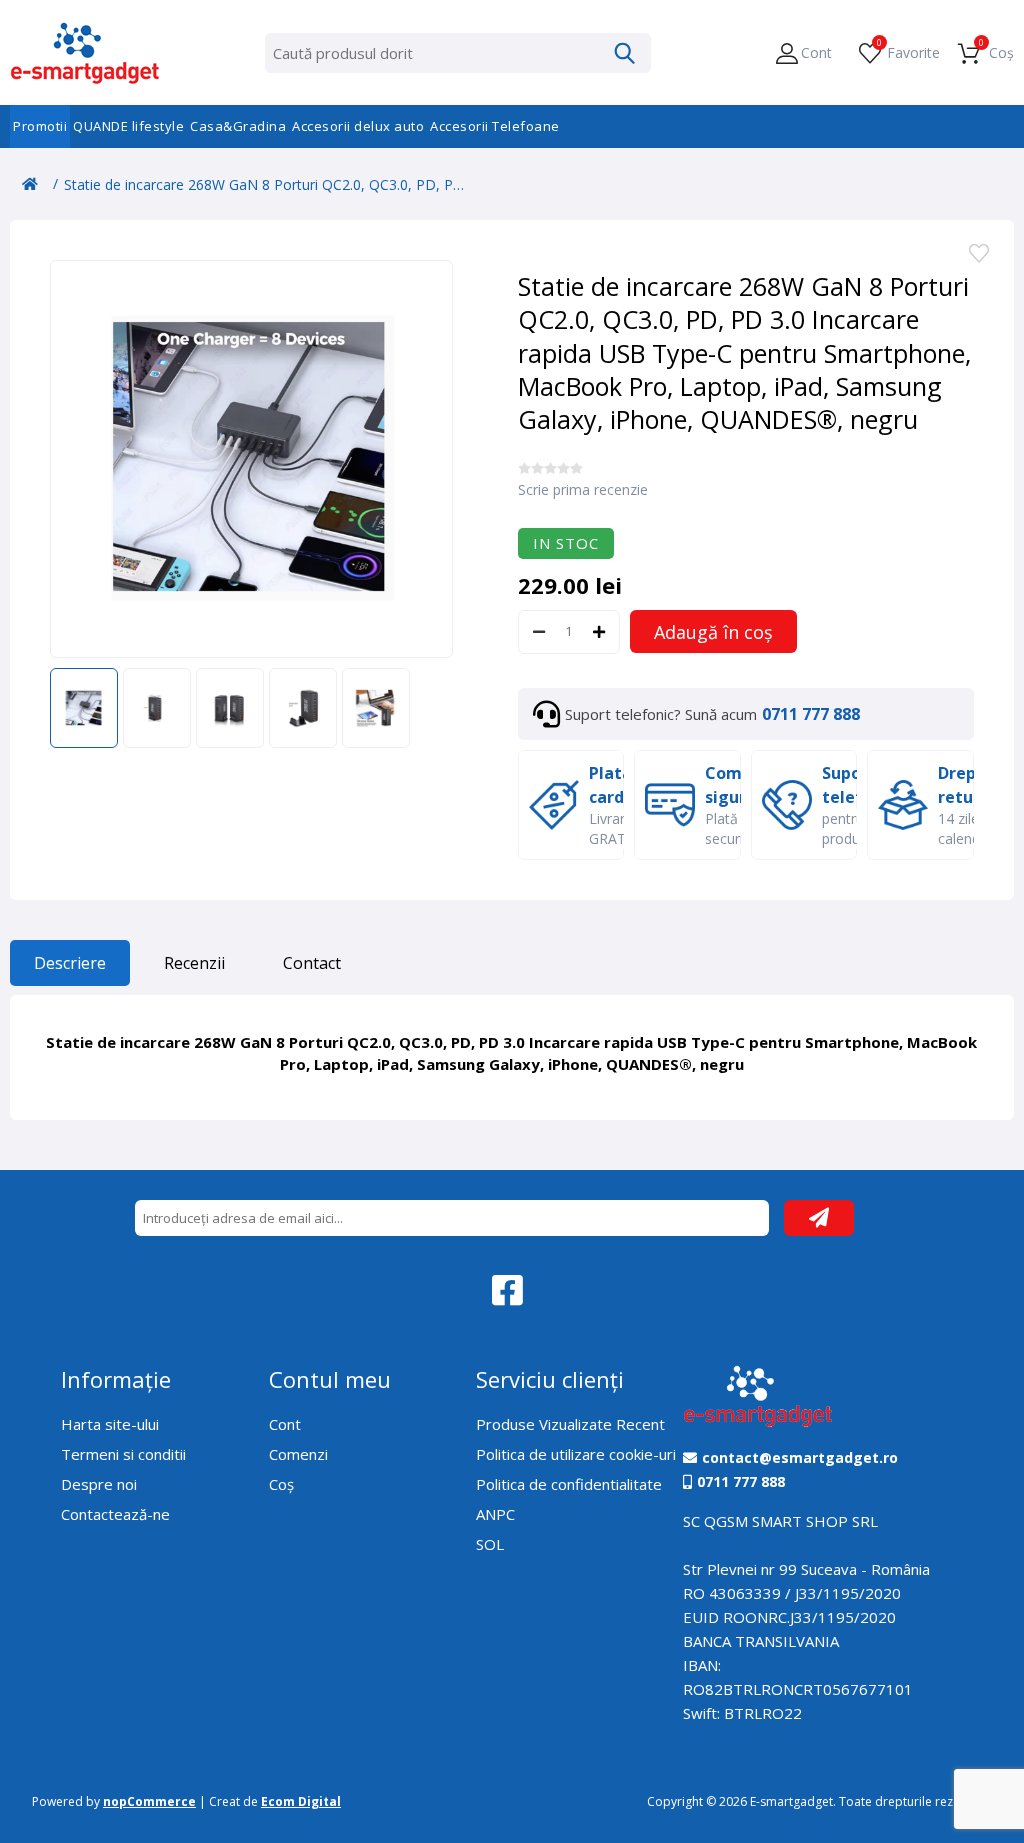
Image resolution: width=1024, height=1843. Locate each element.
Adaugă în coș (713, 632)
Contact (312, 963)
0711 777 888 (811, 714)
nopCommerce (149, 1801)
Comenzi (298, 1454)
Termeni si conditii (123, 1454)
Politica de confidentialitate (569, 1484)
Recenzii (194, 963)
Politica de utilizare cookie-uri (576, 1454)
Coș (281, 1484)
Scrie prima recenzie (583, 489)
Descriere (70, 963)
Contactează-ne (115, 1514)
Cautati (625, 53)
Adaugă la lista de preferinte (979, 255)
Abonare (819, 1218)
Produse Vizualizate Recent (570, 1424)
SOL (490, 1544)
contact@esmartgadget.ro (800, 1458)
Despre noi (99, 1484)
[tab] (70, 968)
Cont (285, 1424)
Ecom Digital (301, 1801)
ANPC (495, 1514)
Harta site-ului (110, 1424)
